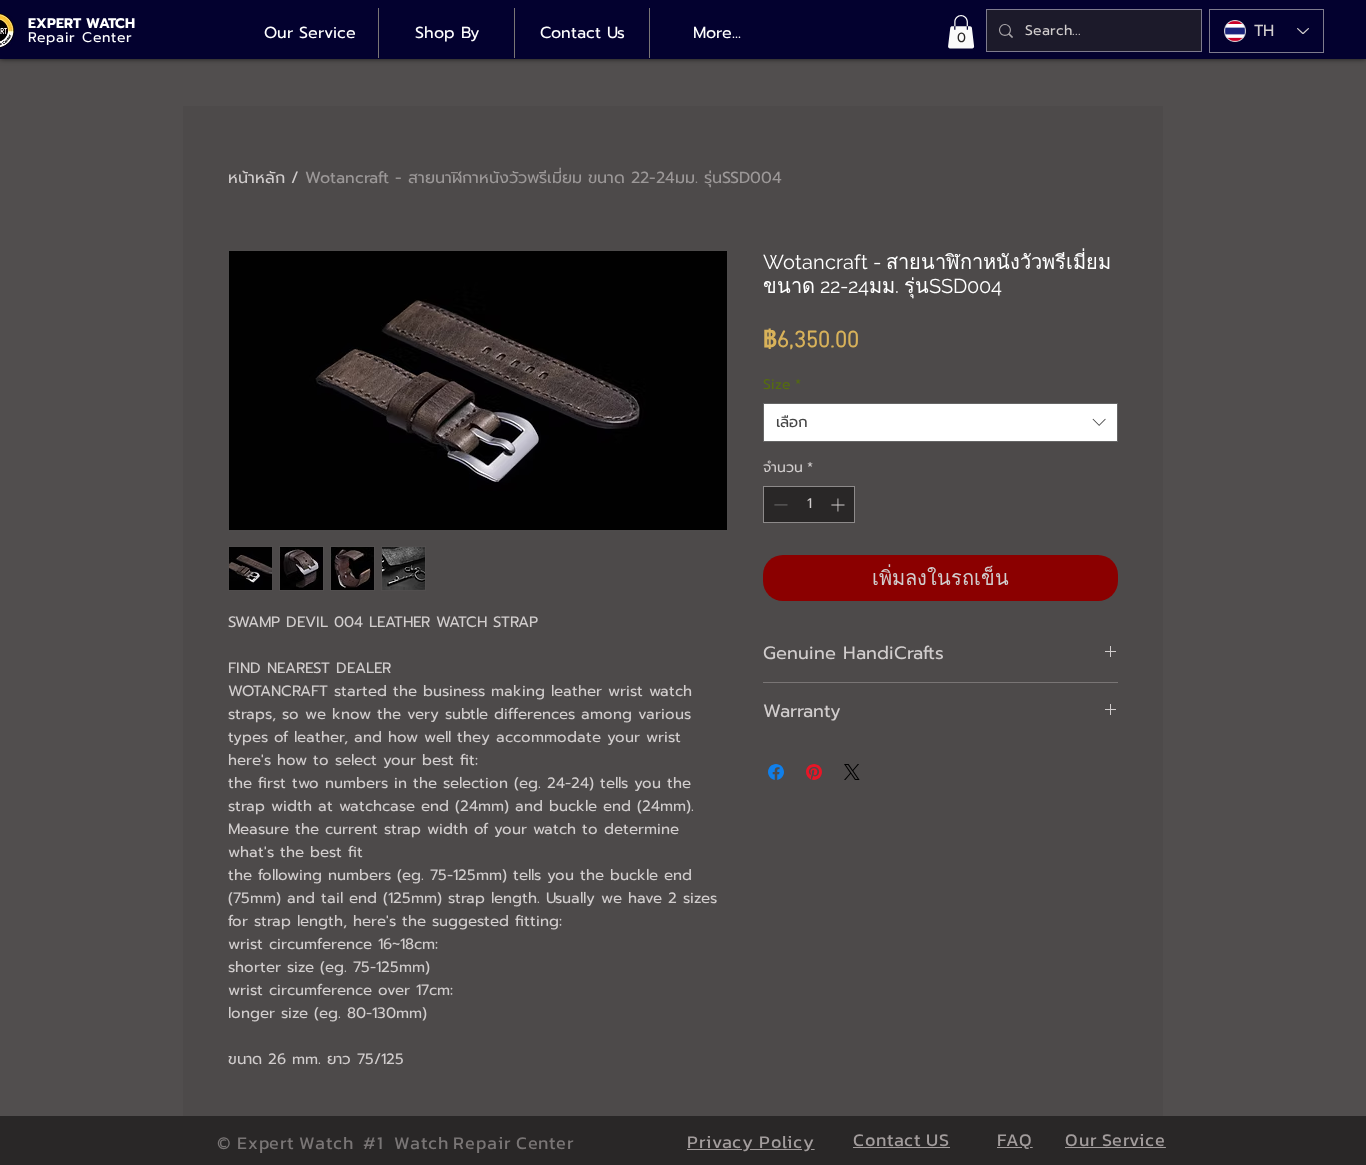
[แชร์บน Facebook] (776, 772)
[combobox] (940, 422)
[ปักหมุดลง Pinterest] (814, 772)
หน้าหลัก (256, 178)
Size (782, 385)
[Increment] (839, 504)
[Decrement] (778, 504)
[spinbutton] (809, 504)
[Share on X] (852, 772)
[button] (961, 31)
